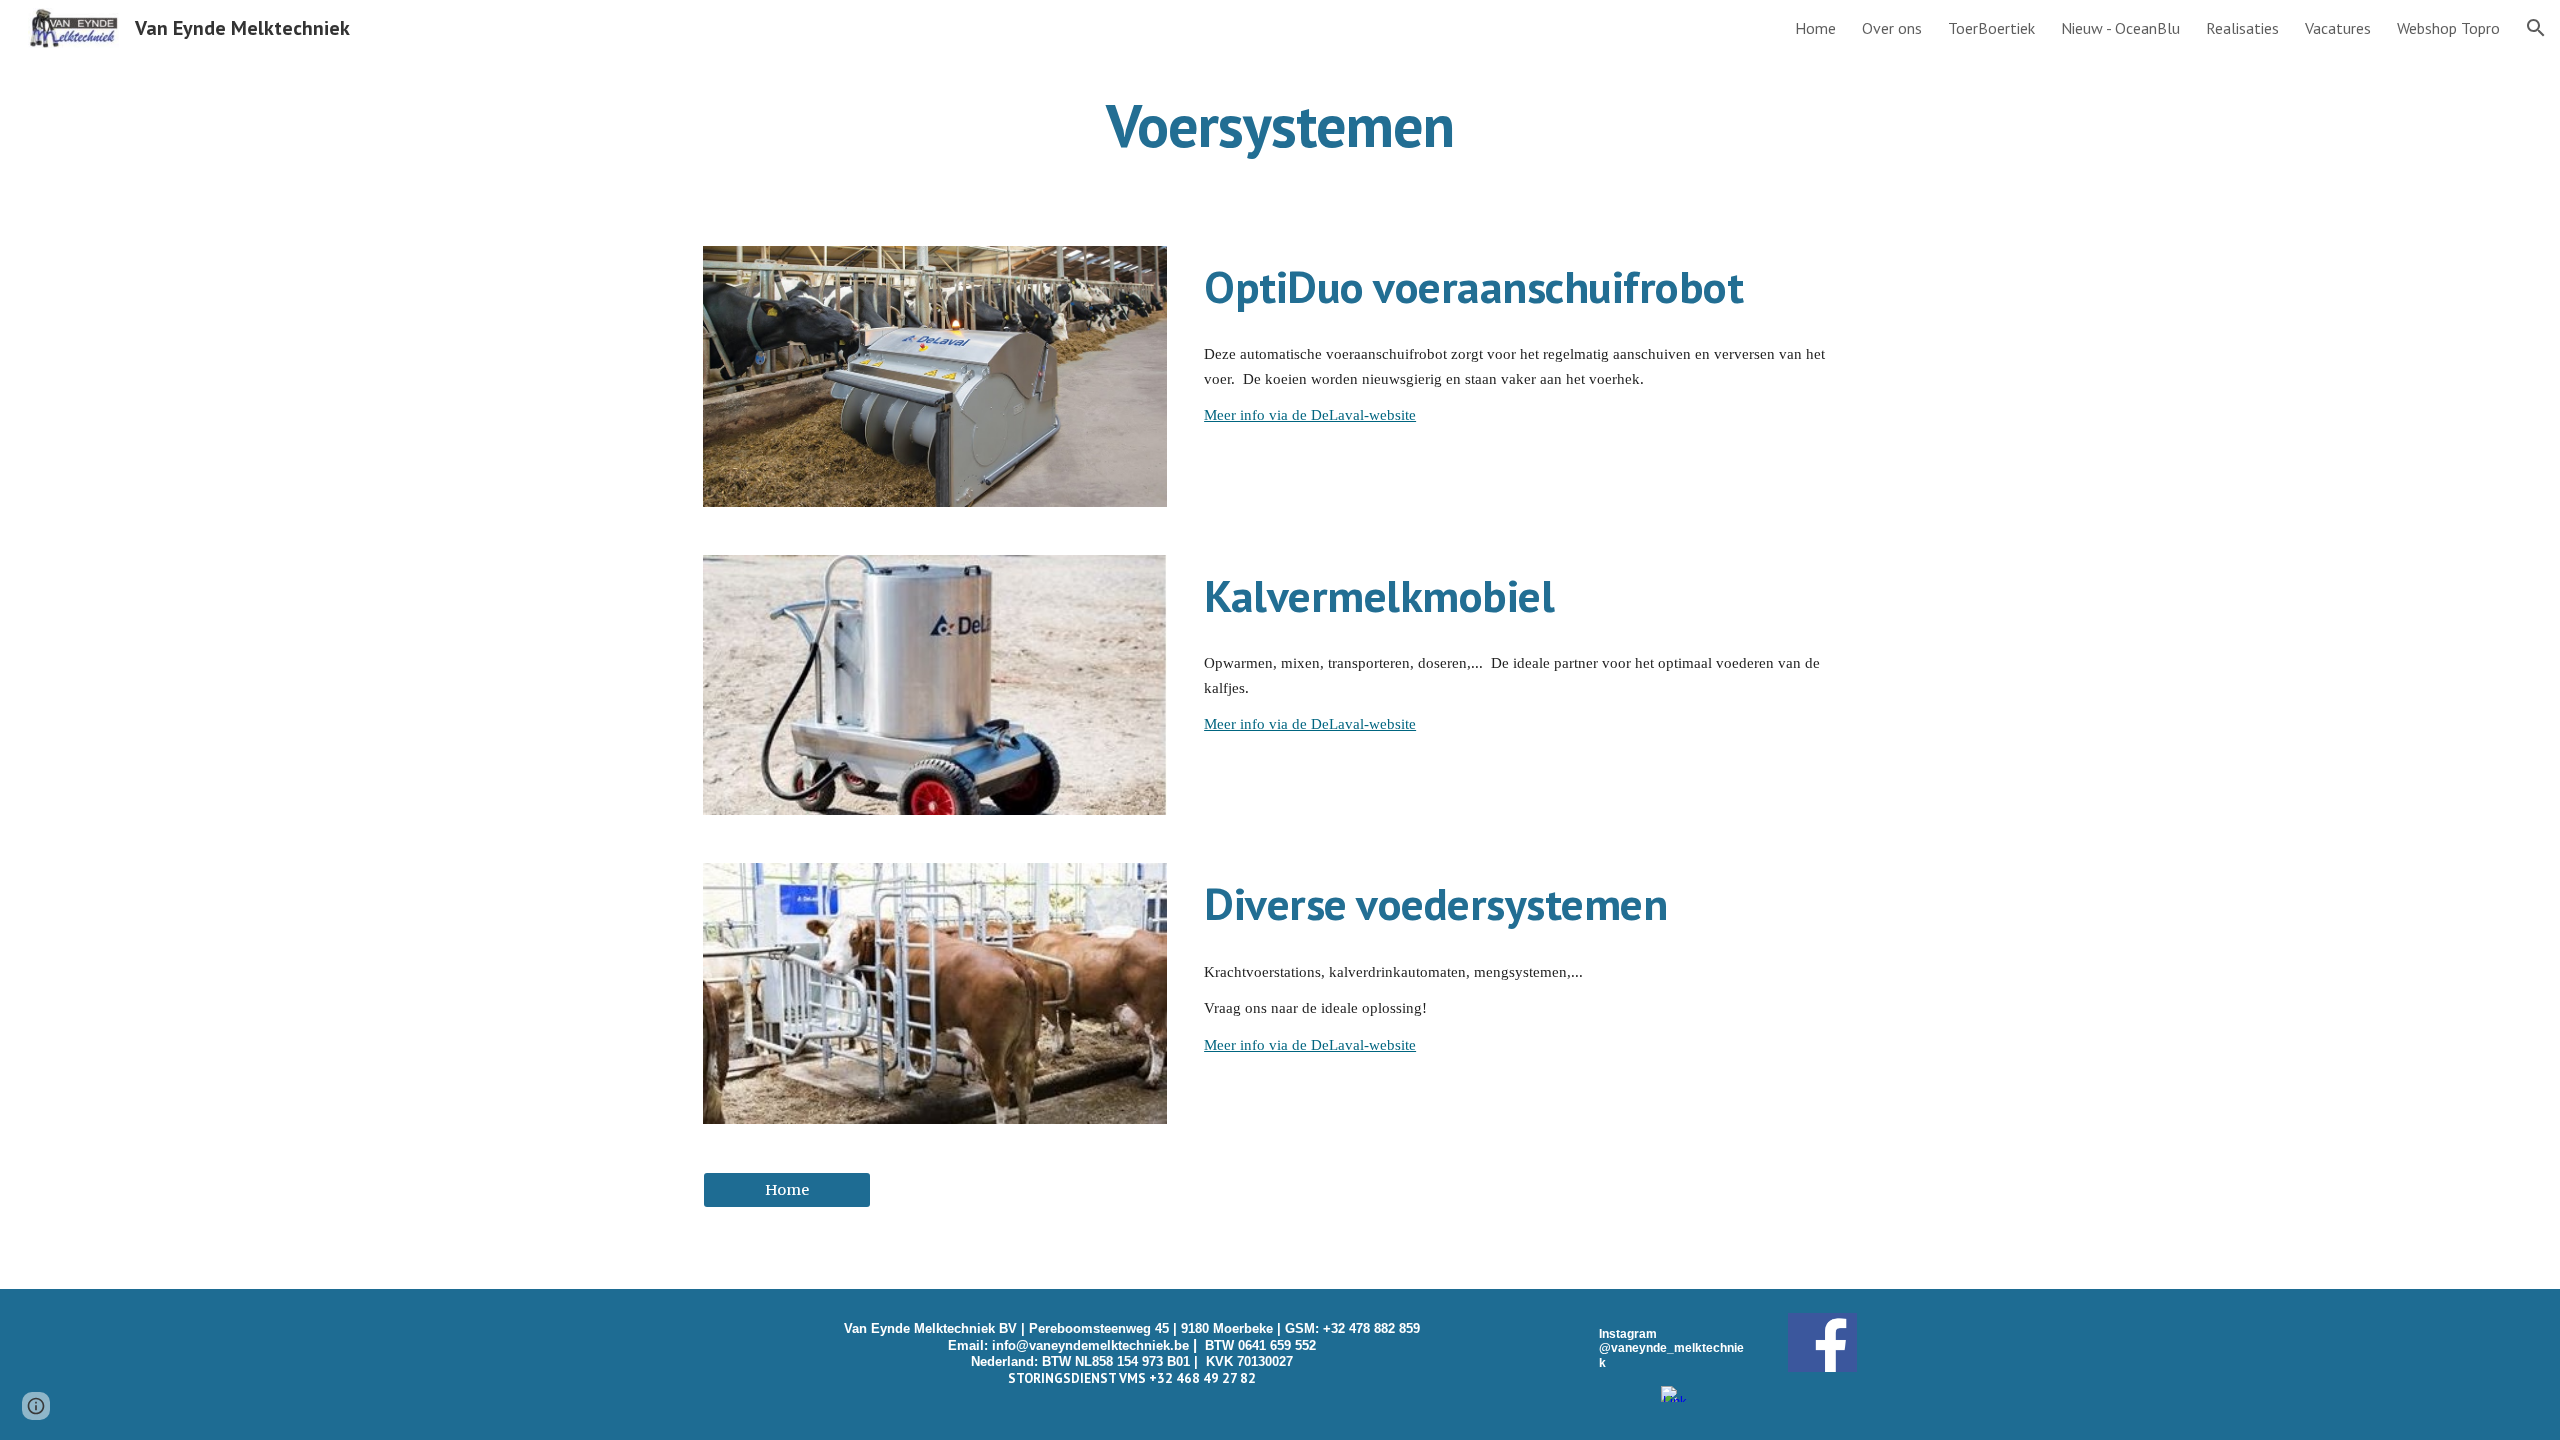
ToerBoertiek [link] (1991, 28)
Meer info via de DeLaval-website (1310, 415)
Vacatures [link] (2338, 28)
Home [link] (1815, 28)
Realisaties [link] (2242, 28)
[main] (1280, 125)
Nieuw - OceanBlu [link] (2120, 28)
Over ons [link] (1892, 28)
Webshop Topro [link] (2448, 28)
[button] (2536, 28)
